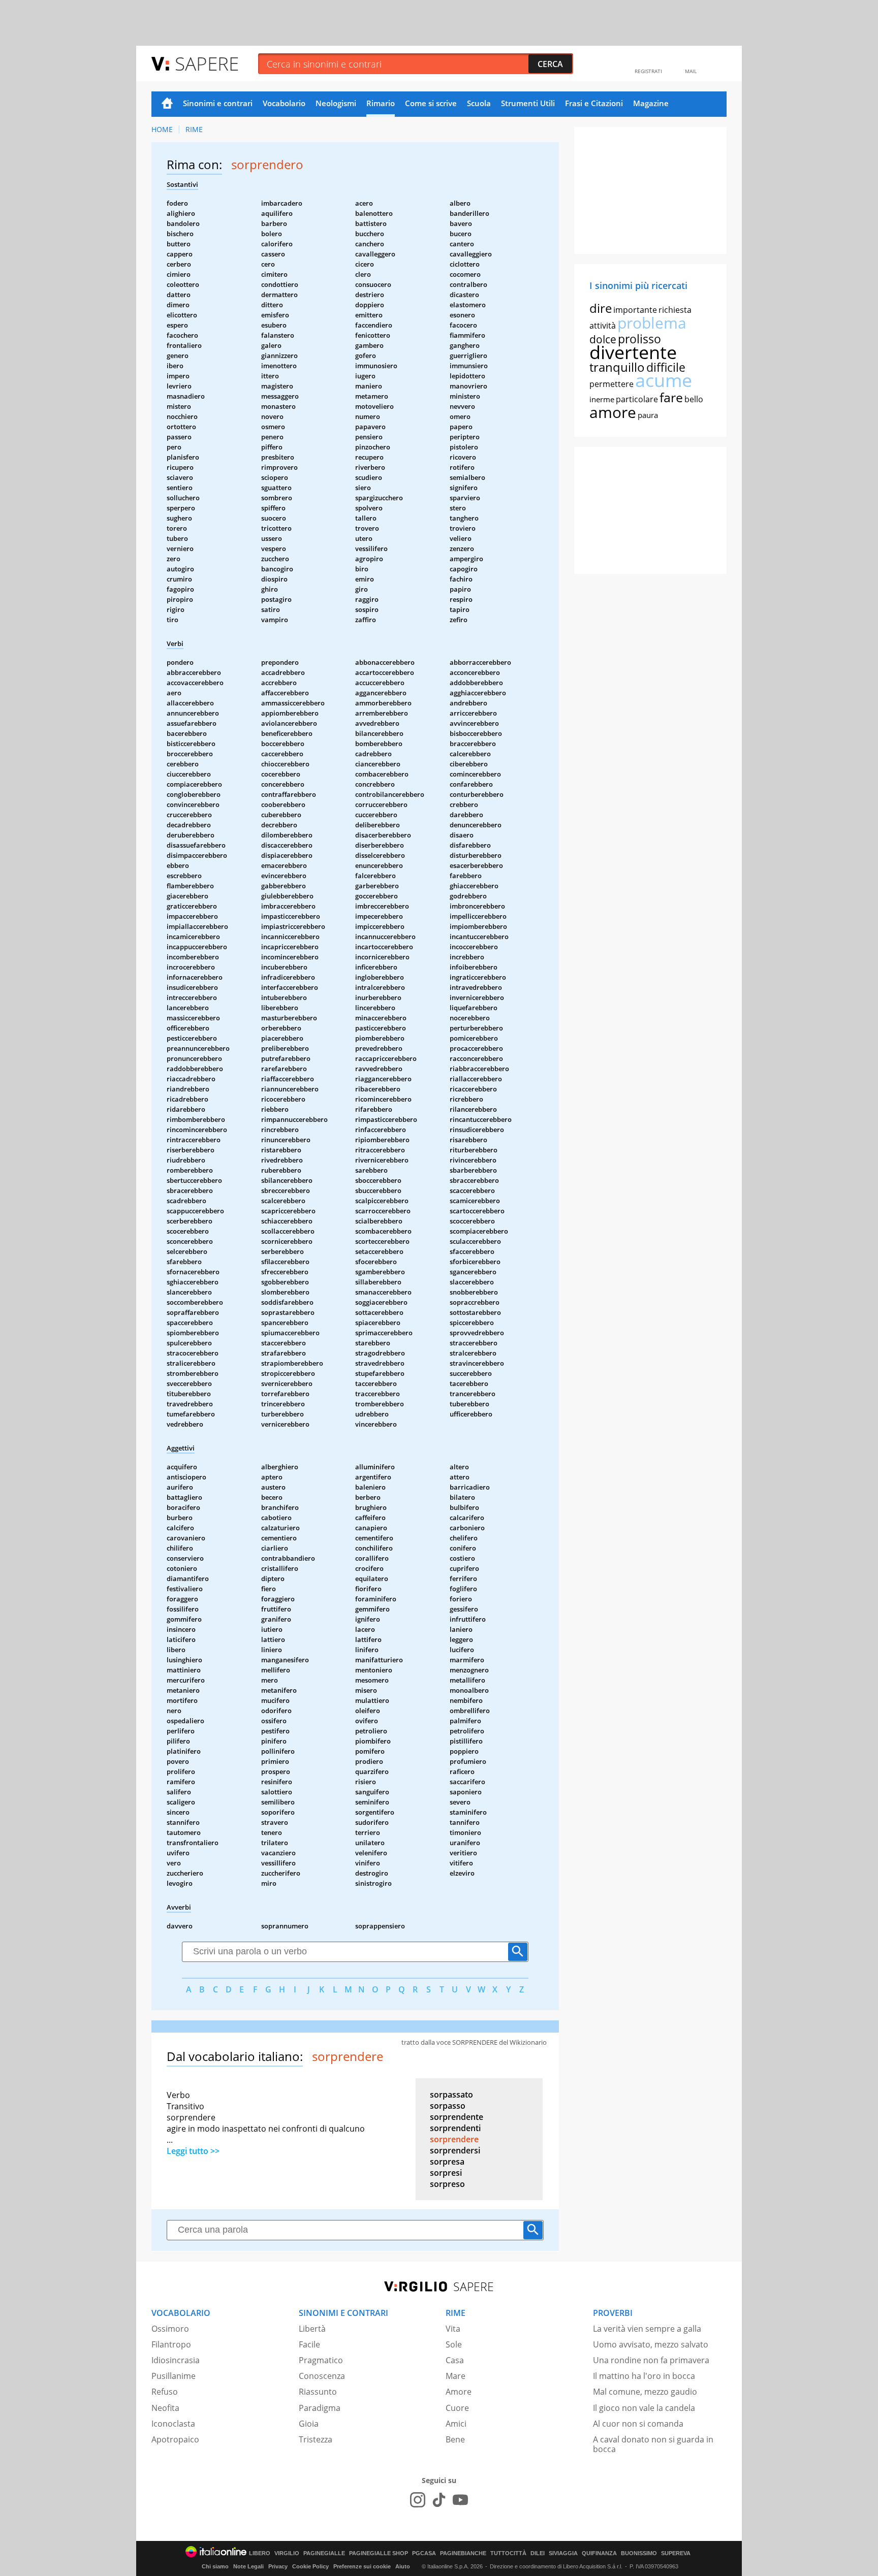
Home (167, 104)
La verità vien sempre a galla (647, 2329)
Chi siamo (215, 2566)
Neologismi (336, 103)
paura (648, 415)
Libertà (312, 2329)
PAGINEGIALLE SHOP (379, 2553)
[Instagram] (418, 2500)
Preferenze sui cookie (362, 2566)
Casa (455, 2360)
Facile (309, 2344)
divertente (633, 352)
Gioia (309, 2424)
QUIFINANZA (599, 2553)
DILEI (538, 2553)
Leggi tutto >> (193, 2151)
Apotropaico (175, 2439)
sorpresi (446, 2173)
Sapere (207, 63)
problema (652, 323)
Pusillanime (174, 2376)
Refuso (165, 2392)
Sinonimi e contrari (218, 103)
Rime (194, 129)
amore (613, 412)
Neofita (165, 2408)
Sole (454, 2344)
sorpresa (447, 2162)
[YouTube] (460, 2500)
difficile (666, 367)
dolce (603, 339)
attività (603, 326)
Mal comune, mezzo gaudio (645, 2392)
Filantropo (171, 2344)
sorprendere (454, 2139)
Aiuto (403, 2566)
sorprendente (457, 2117)
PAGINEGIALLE (324, 2553)
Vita (453, 2329)
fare (671, 397)
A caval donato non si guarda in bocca (653, 2444)
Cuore (457, 2408)
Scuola (479, 103)
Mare (456, 2376)
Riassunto (318, 2392)
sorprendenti (455, 2128)
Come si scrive (431, 103)
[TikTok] (439, 2500)
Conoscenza (322, 2376)
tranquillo (617, 367)
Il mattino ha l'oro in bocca (644, 2376)
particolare (637, 399)
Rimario (381, 103)
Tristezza (316, 2439)
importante (635, 310)
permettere (612, 384)
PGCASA (424, 2553)
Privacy (278, 2566)
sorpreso (447, 2184)
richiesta (675, 310)
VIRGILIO (287, 2553)
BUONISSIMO (639, 2553)
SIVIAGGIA (563, 2553)
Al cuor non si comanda (638, 2424)
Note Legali (248, 2566)
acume (664, 380)
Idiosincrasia (176, 2360)
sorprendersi (455, 2150)
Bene (455, 2439)
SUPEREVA (676, 2553)
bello (694, 399)
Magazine (651, 103)
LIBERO (260, 2553)
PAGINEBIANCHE (463, 2553)
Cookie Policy (310, 2566)
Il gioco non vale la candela (644, 2408)
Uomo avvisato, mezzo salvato (651, 2344)
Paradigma (320, 2408)
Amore (459, 2392)
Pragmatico (321, 2360)
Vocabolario (284, 103)
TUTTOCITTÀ (508, 2553)
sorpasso (448, 2106)
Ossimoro (170, 2329)
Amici (456, 2424)
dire (601, 308)
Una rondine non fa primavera (651, 2360)
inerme (602, 399)
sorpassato (451, 2095)
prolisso (639, 339)
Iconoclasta (173, 2424)
